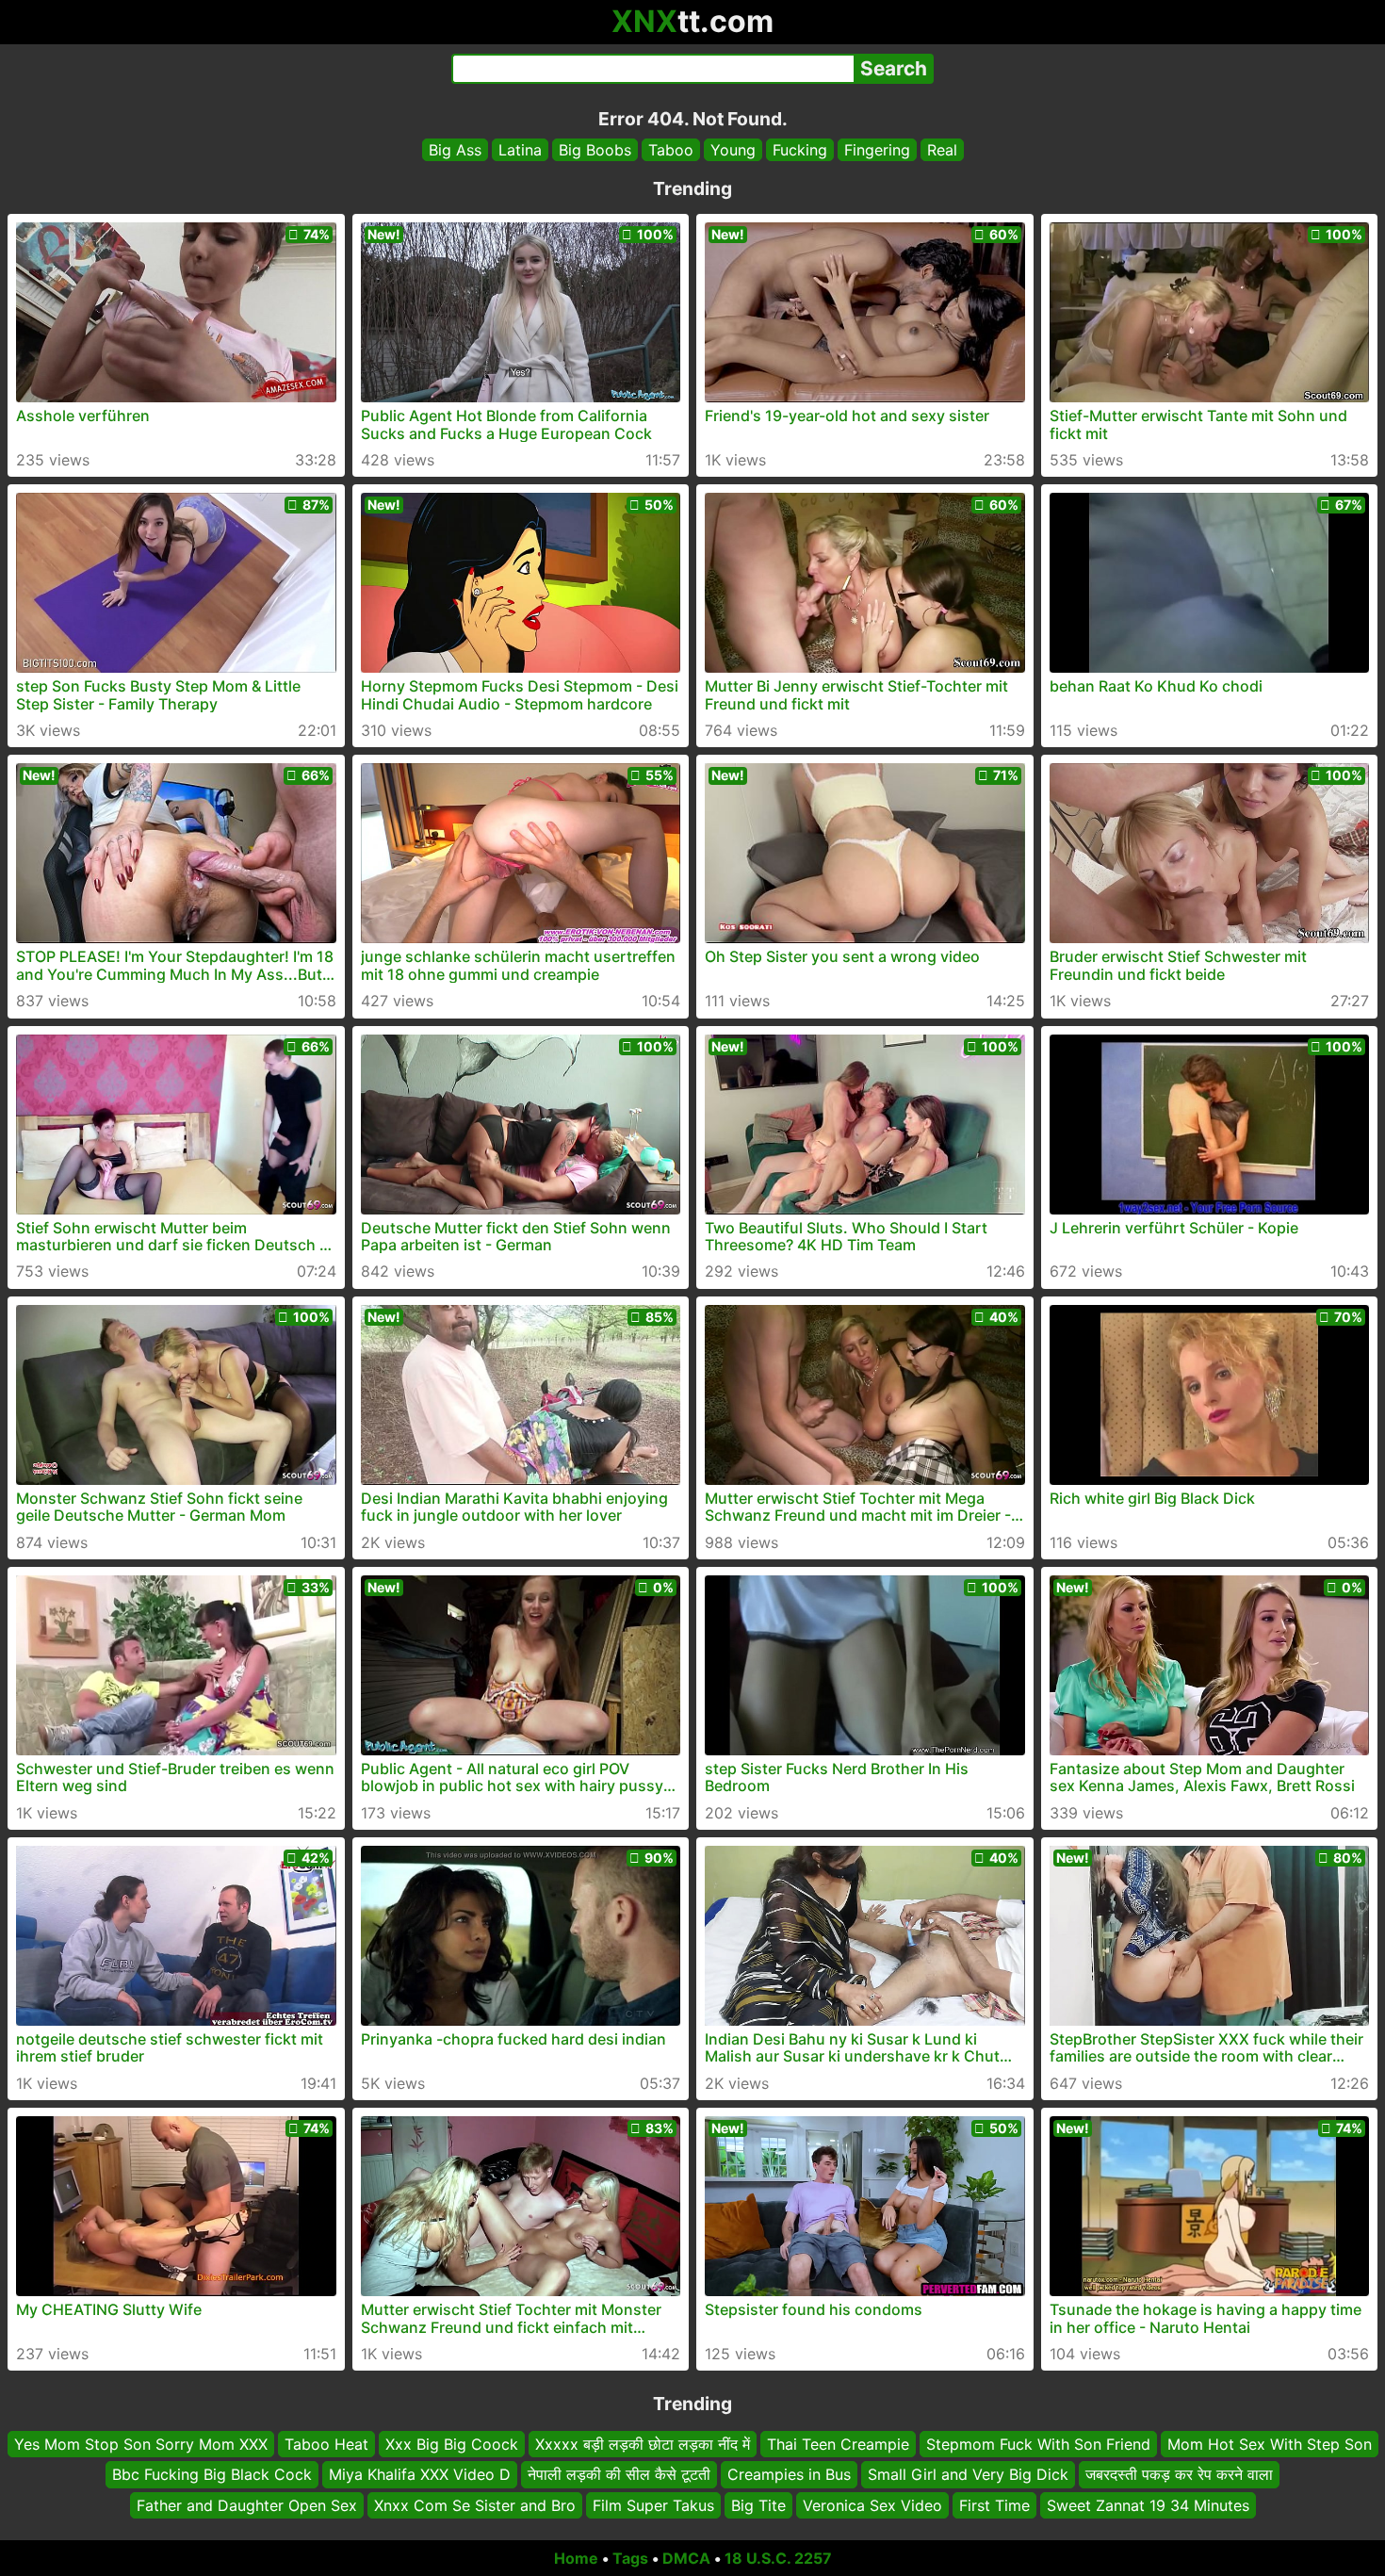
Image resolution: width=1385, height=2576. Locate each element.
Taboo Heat (326, 2444)
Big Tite (758, 2505)
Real (942, 150)
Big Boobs (595, 150)
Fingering (877, 150)
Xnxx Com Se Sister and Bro (475, 2505)
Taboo (671, 150)
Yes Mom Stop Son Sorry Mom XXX (141, 2444)
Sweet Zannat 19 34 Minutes (1148, 2505)
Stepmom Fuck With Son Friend (1038, 2444)
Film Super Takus (653, 2505)
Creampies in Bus (789, 2475)
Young (733, 150)
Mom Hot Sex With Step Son (1270, 2444)
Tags (630, 2558)
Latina (520, 150)
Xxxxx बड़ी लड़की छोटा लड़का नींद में (643, 2444)
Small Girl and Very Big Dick (968, 2475)
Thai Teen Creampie (838, 2444)
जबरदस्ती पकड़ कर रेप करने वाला (1179, 2475)
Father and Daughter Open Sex (247, 2505)
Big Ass (455, 150)
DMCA (686, 2558)
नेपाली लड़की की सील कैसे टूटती (619, 2475)
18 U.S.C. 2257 (778, 2558)
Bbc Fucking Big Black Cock (212, 2475)
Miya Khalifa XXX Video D (420, 2475)
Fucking (800, 150)
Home (576, 2558)
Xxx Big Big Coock (452, 2444)
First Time (994, 2505)
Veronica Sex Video (872, 2505)
